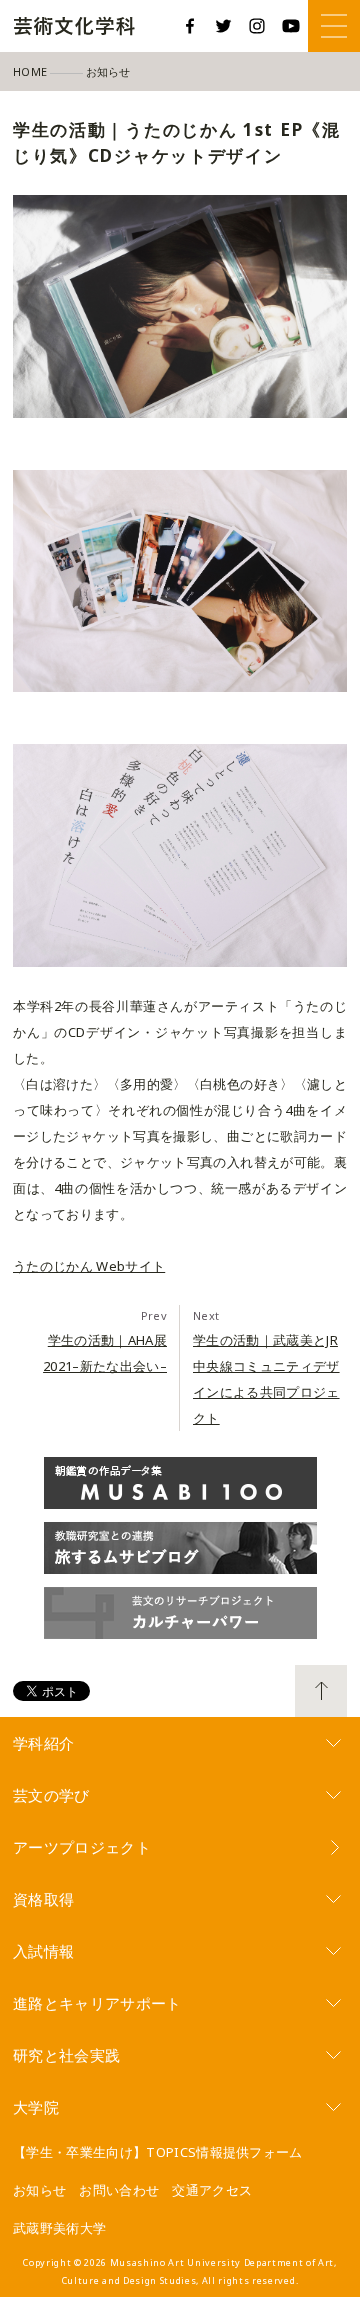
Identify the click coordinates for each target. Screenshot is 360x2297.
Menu (334, 26)
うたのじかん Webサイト (89, 1266)
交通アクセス (212, 2190)
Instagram (257, 26)
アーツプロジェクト (82, 1847)
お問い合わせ (119, 2190)
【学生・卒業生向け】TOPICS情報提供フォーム (158, 2152)
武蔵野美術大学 (59, 2228)
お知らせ (39, 2190)
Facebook (190, 26)
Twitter (224, 26)
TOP (321, 1691)
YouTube (291, 26)
